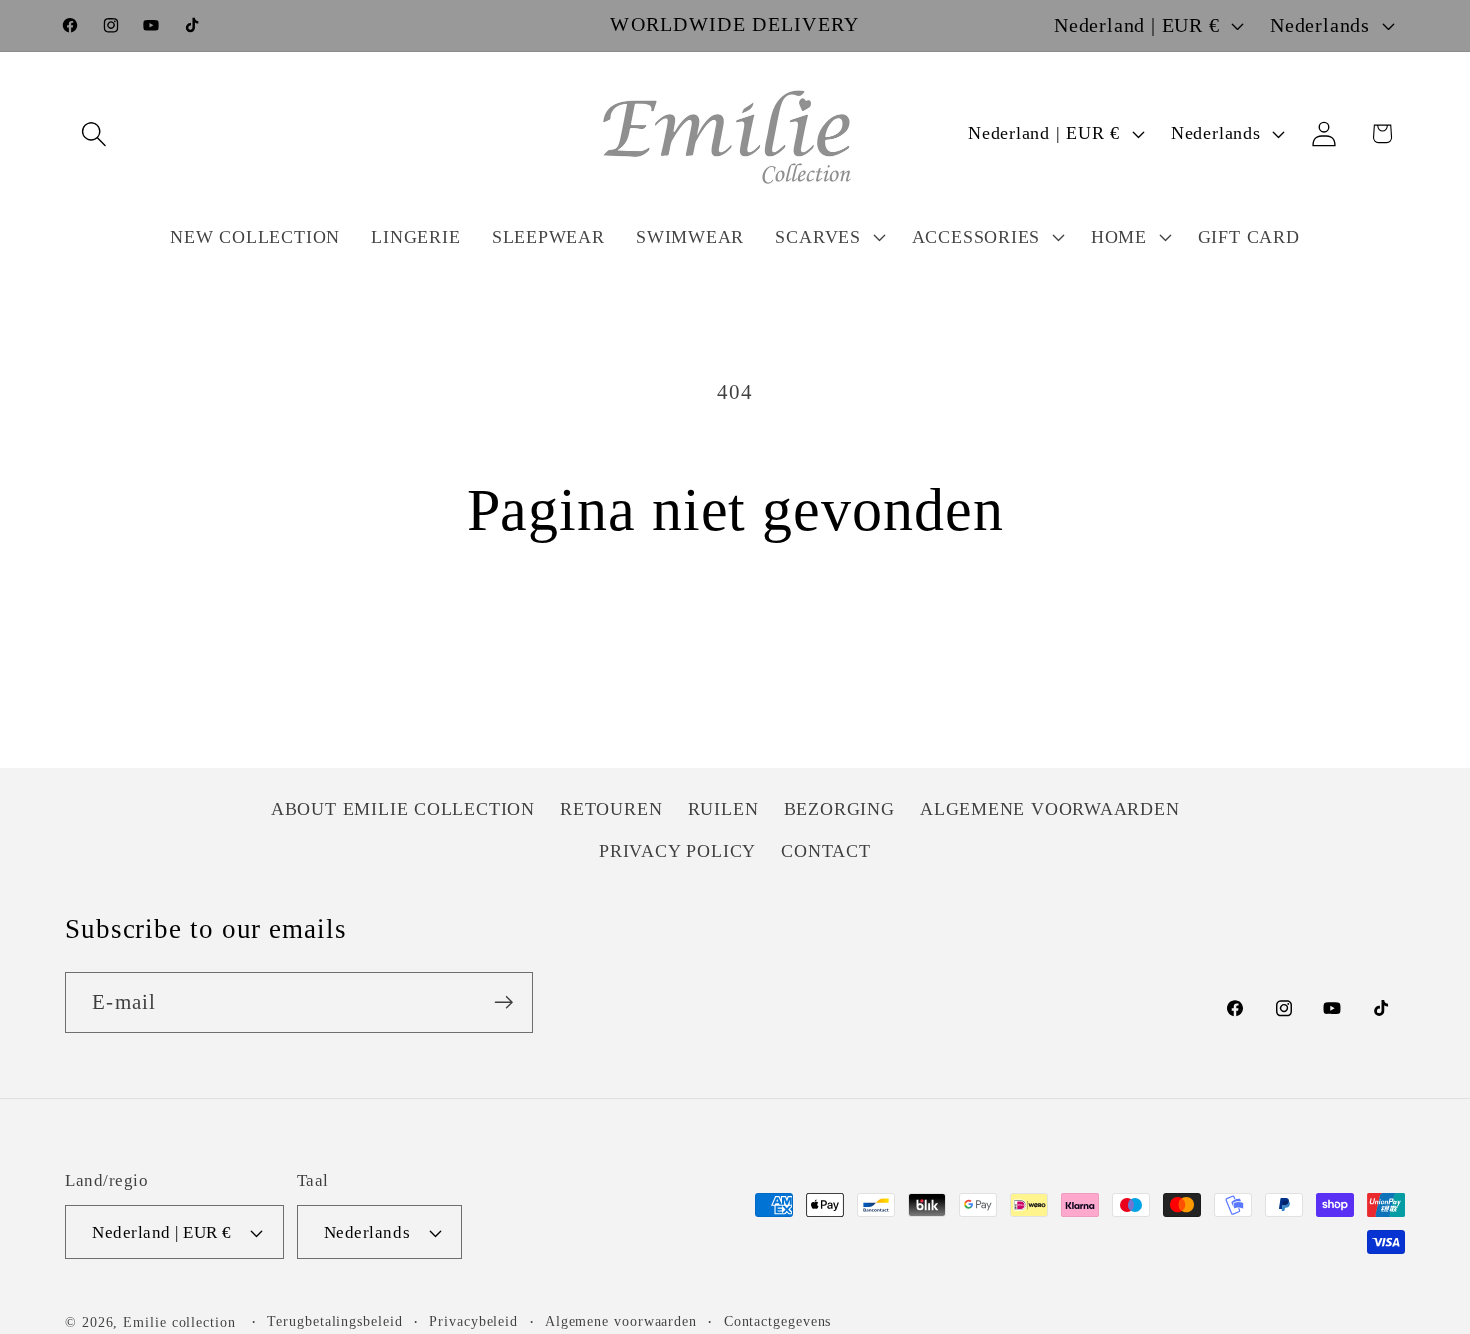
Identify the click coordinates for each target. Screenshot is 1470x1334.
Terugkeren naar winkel (735, 643)
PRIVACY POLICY (677, 851)
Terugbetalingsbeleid (334, 1321)
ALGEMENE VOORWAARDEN (1050, 809)
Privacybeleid (473, 1321)
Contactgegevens (778, 1321)
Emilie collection (179, 1322)
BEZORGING (839, 809)
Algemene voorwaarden (621, 1321)
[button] (93, 133)
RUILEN (723, 809)
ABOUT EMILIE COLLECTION (403, 809)
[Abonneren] (503, 1002)
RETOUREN (611, 809)
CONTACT (825, 851)
